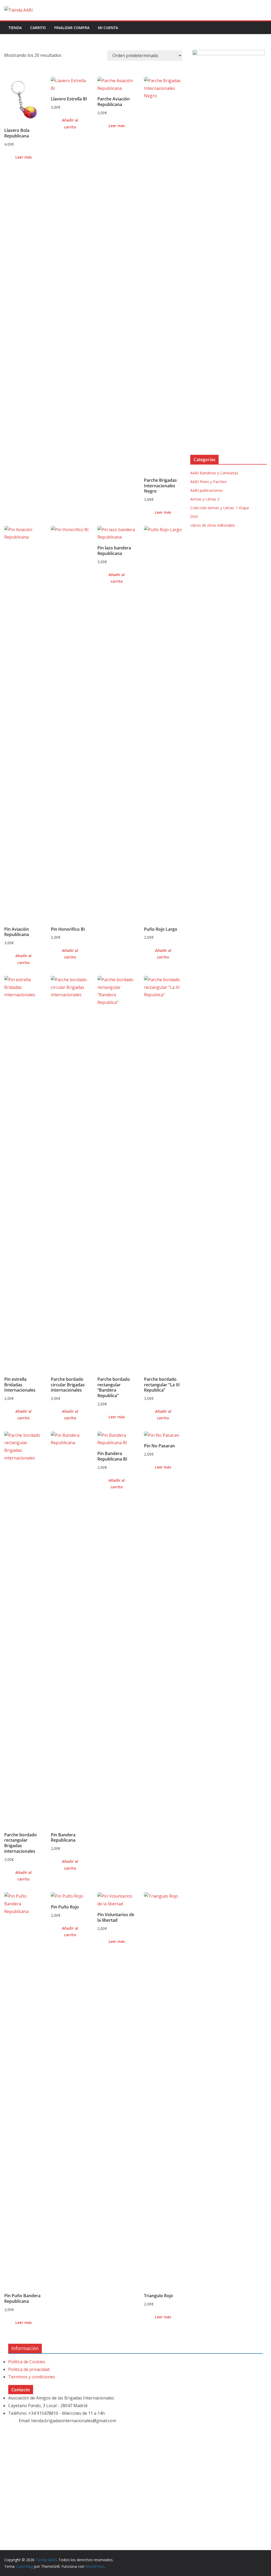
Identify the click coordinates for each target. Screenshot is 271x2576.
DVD (194, 516)
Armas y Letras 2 (205, 499)
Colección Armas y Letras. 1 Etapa (220, 508)
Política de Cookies (27, 2362)
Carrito (38, 28)
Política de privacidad (29, 2369)
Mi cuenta (108, 28)
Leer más (24, 157)
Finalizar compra (72, 28)
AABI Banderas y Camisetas (214, 473)
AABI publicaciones (207, 490)
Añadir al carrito (70, 123)
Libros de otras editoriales (213, 525)
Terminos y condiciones (32, 2377)
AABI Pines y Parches (209, 482)
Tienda (15, 28)
